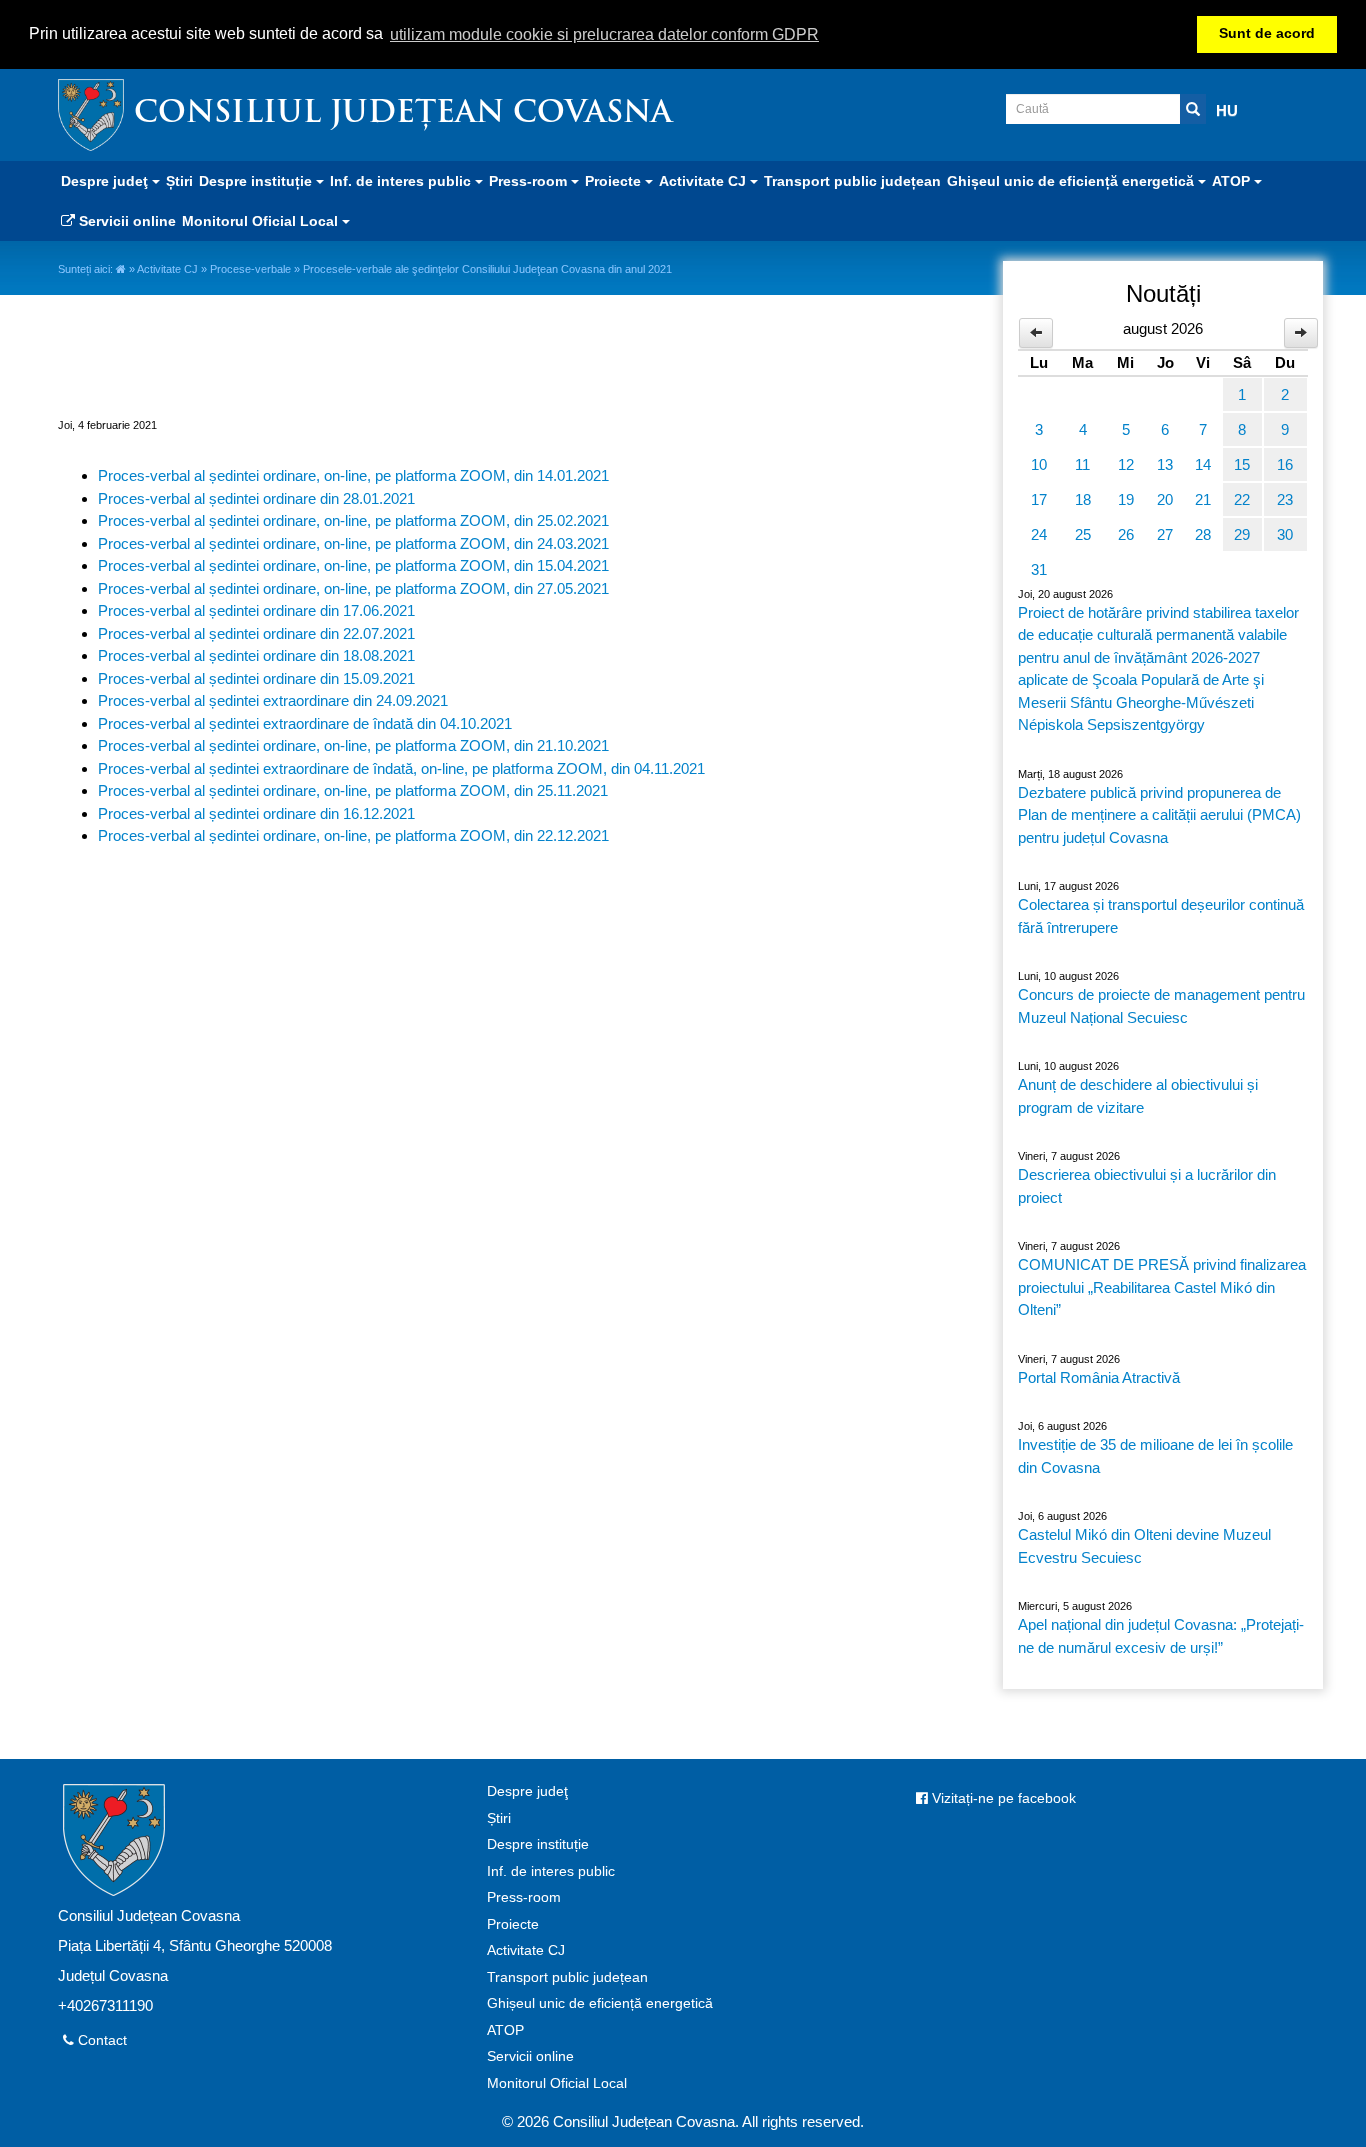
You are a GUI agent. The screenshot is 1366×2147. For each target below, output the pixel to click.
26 (1126, 534)
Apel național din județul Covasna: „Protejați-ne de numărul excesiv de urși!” (1161, 1636)
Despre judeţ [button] (106, 181)
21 (1203, 499)
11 (1082, 464)
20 (1165, 499)
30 (1285, 534)
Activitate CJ (167, 269)
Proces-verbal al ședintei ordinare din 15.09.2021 (256, 678)
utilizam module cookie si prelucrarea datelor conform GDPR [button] (604, 34)
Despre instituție (538, 1844)
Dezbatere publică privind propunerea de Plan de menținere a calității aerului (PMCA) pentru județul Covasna (1159, 815)
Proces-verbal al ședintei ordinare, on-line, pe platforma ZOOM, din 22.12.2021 (353, 835)
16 (1285, 464)
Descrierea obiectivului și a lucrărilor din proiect (1147, 1186)
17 (1039, 499)
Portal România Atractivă (1099, 1377)
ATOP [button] (1233, 181)
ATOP (505, 2030)
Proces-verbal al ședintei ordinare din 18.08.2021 (256, 655)
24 (1039, 534)
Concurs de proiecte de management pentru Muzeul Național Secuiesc (1161, 1006)
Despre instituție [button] (257, 181)
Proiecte (513, 1924)
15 (1242, 464)
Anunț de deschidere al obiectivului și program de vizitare (1138, 1096)
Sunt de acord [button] (1267, 33)
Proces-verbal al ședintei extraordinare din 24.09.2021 (273, 700)
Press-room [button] (530, 181)
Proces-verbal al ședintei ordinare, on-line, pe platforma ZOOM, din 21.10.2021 (353, 745)
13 (1165, 464)
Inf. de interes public (551, 1871)
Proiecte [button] (615, 181)
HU (1227, 110)
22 (1242, 499)
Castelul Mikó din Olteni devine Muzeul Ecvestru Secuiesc (1144, 1546)
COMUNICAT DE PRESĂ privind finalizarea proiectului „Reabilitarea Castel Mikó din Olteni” (1162, 1287)
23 (1285, 499)
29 (1242, 534)
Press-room (524, 1897)
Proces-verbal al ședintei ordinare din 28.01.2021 (256, 498)
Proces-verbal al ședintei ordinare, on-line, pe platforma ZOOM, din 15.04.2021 (353, 565)
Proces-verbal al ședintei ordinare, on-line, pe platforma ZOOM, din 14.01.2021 (353, 475)
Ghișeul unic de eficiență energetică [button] (1072, 181)
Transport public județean (852, 181)
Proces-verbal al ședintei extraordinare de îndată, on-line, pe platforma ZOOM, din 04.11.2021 (401, 768)
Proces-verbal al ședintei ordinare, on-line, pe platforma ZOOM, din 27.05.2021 (353, 588)
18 (1083, 499)
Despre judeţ (527, 1791)
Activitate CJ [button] (704, 181)
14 (1203, 464)
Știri (179, 181)
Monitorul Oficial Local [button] (262, 221)
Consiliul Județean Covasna (403, 114)
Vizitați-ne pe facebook (1002, 1798)
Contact (100, 2040)
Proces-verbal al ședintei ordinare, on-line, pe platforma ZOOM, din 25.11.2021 (353, 790)
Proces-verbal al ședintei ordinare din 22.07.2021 (256, 633)
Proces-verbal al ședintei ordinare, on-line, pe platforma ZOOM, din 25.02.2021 (353, 520)
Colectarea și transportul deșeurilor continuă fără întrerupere (1161, 916)
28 (1203, 534)
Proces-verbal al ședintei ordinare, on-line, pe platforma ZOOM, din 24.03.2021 (353, 543)
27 (1165, 534)
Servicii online (125, 221)
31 (1039, 569)
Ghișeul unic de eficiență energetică (600, 2003)
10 (1039, 464)
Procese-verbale (250, 269)
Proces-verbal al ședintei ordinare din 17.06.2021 (256, 610)
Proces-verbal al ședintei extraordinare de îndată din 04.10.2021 (305, 723)
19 (1126, 499)
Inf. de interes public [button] (402, 181)
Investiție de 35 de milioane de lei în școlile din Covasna (1155, 1456)
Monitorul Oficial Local (557, 2083)
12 (1126, 464)
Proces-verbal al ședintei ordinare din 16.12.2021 (256, 813)
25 (1083, 534)
